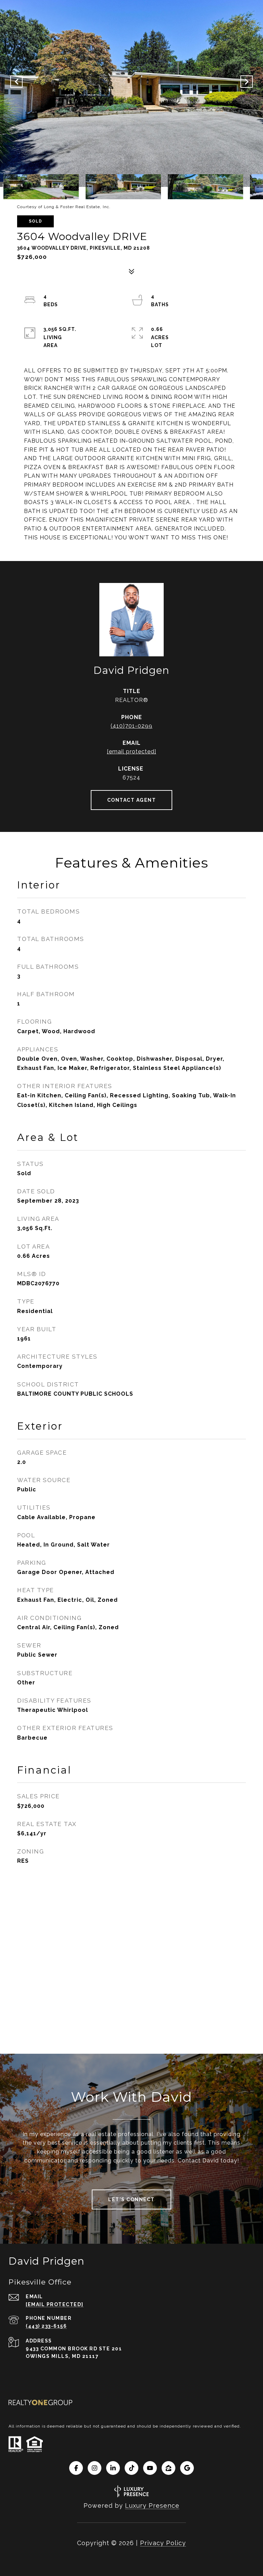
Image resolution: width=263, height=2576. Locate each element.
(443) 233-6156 (46, 2326)
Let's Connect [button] (131, 2199)
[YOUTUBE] (150, 2468)
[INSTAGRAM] (95, 2468)
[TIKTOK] (131, 2468)
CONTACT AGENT (132, 800)
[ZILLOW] (168, 2468)
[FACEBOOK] (76, 2468)
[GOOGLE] (187, 2468)
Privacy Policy (163, 2543)
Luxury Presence (152, 2506)
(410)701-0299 (131, 726)
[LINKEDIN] (113, 2468)
